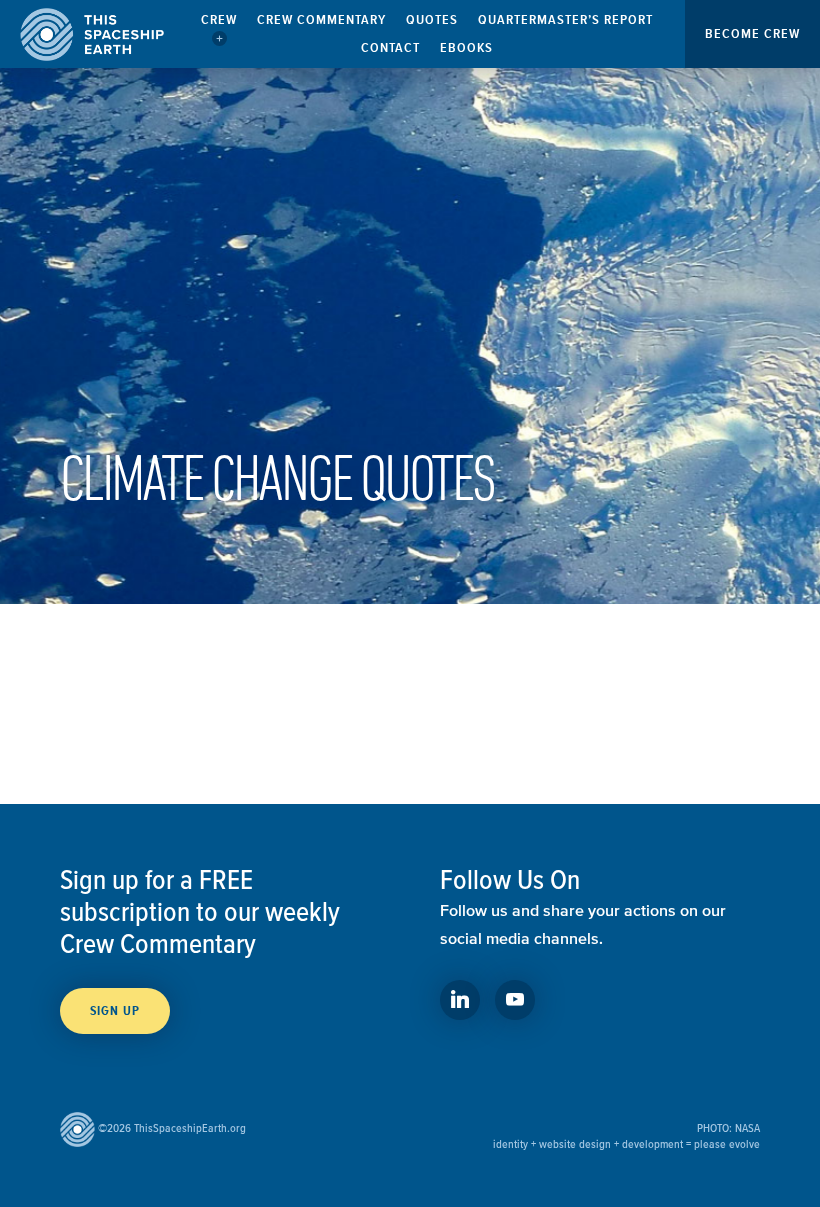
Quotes (432, 19)
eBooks (466, 47)
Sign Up (115, 1011)
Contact (390, 47)
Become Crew (752, 33)
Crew (219, 19)
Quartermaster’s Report (565, 19)
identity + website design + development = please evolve (626, 1143)
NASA (747, 1127)
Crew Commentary (321, 19)
